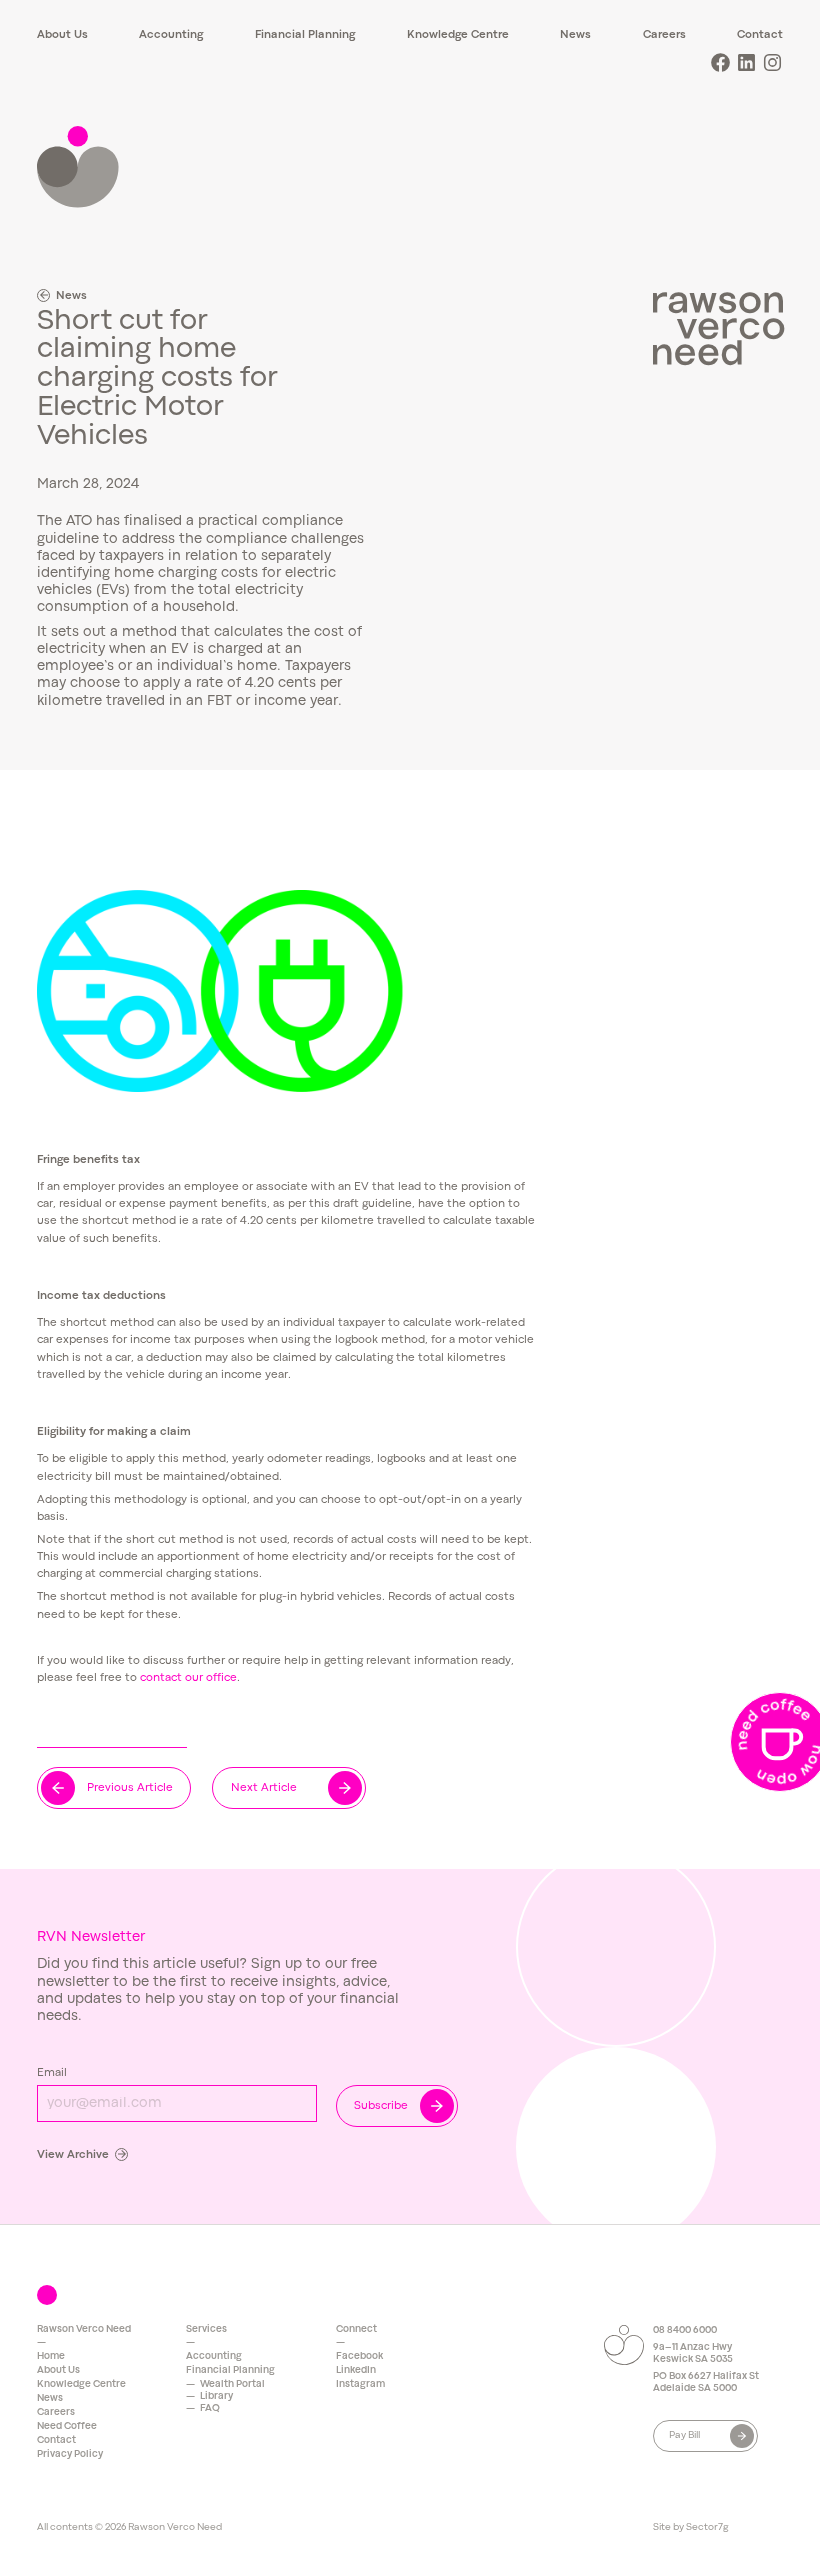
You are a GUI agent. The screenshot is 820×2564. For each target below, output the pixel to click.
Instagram (360, 2384)
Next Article (264, 1788)
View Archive (73, 2155)
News (575, 35)
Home (51, 2356)
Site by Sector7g (690, 2527)
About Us (62, 35)
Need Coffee (67, 2426)
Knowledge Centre (458, 35)
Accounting (171, 35)
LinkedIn (356, 2370)
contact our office (188, 1678)
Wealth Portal (232, 2384)
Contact (760, 35)
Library (216, 2396)
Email (52, 2073)
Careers (664, 35)
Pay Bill (684, 2435)
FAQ (210, 2408)
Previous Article (130, 1788)
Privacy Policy (70, 2454)
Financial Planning (305, 35)
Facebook (359, 2356)
